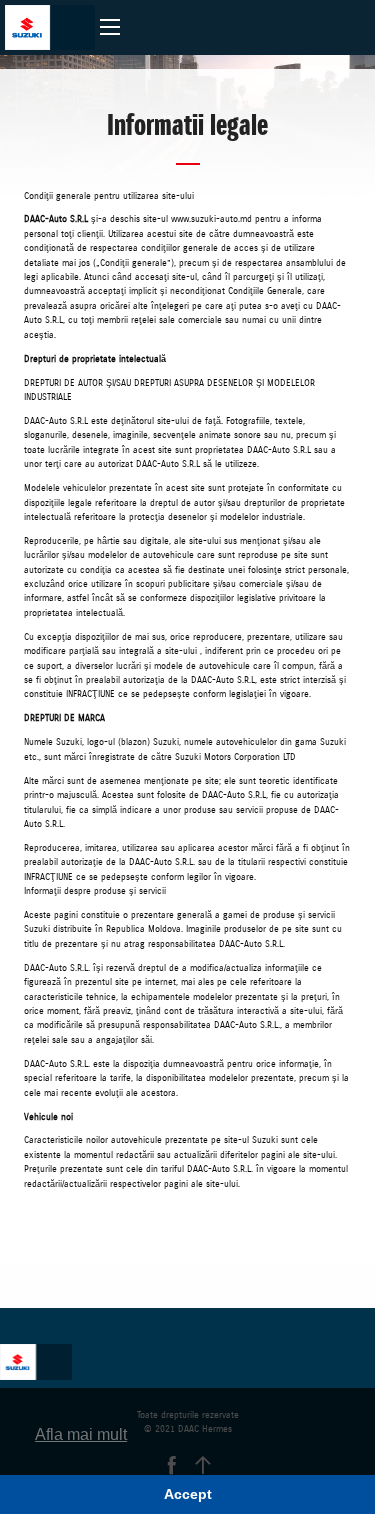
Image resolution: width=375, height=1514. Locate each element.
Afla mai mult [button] (81, 1434)
